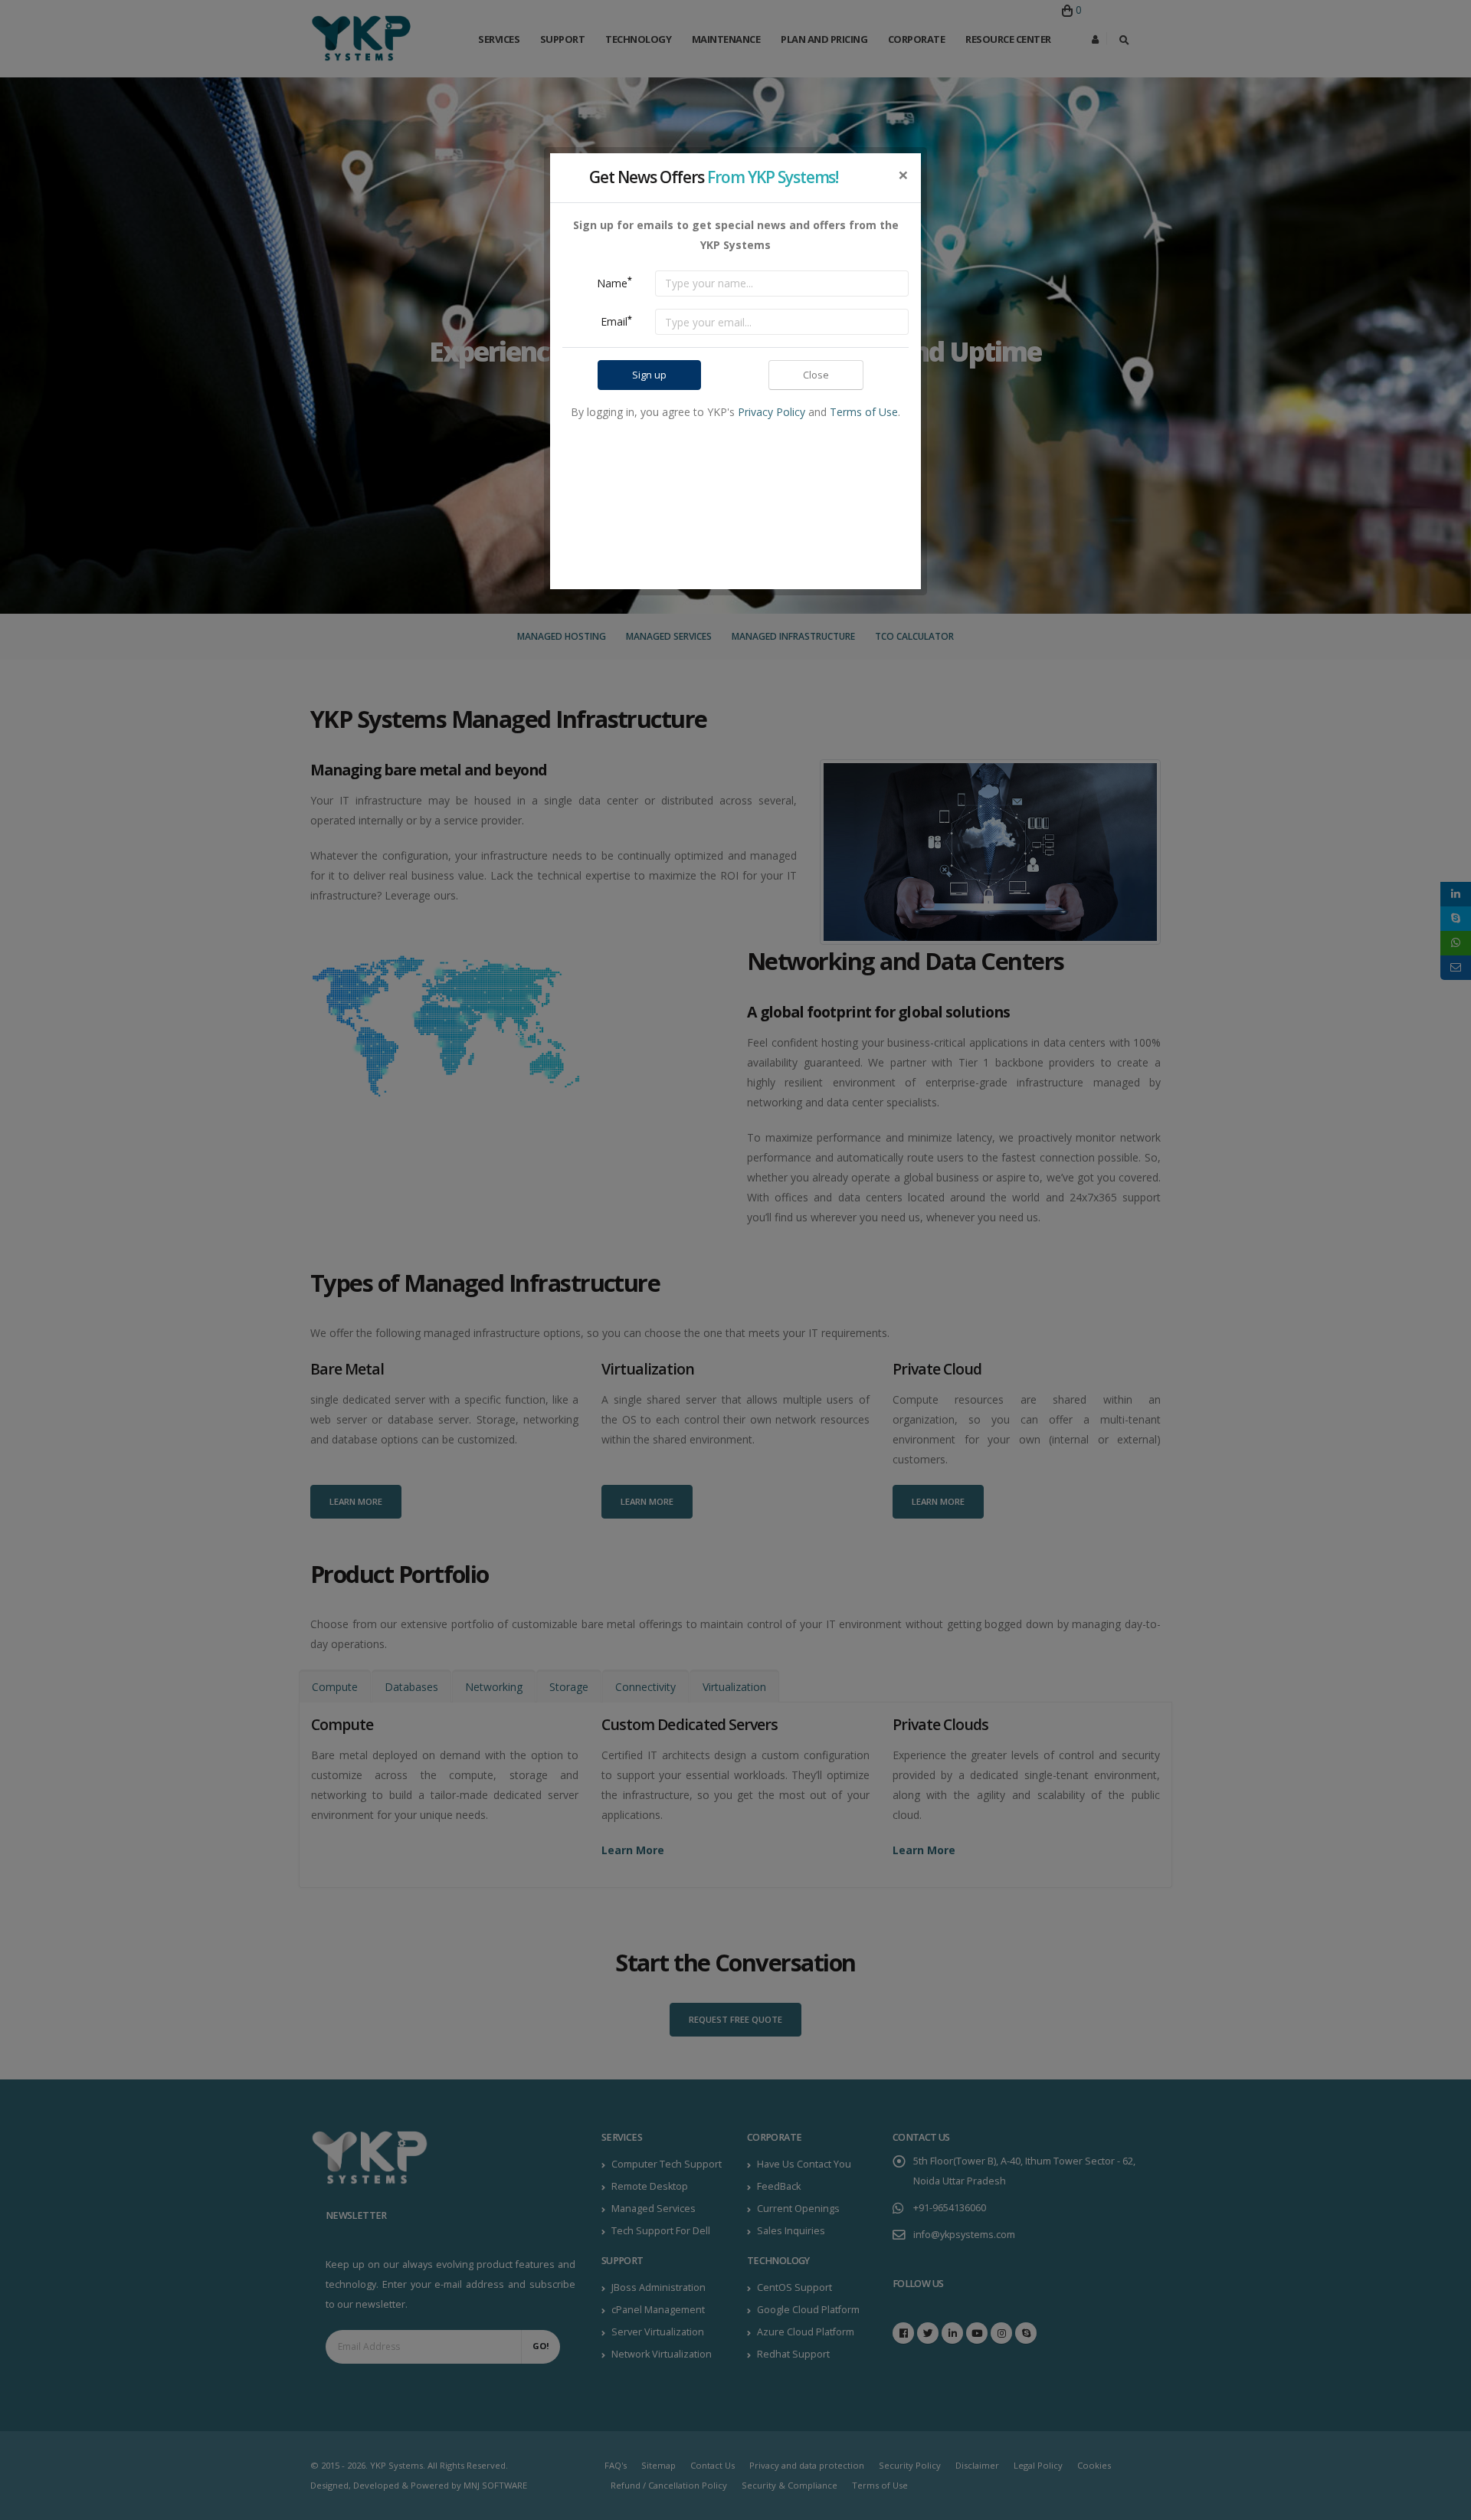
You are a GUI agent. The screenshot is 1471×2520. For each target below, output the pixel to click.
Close (816, 375)
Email (616, 321)
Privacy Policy (772, 412)
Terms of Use (864, 412)
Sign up (649, 375)
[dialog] (735, 1260)
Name (614, 282)
